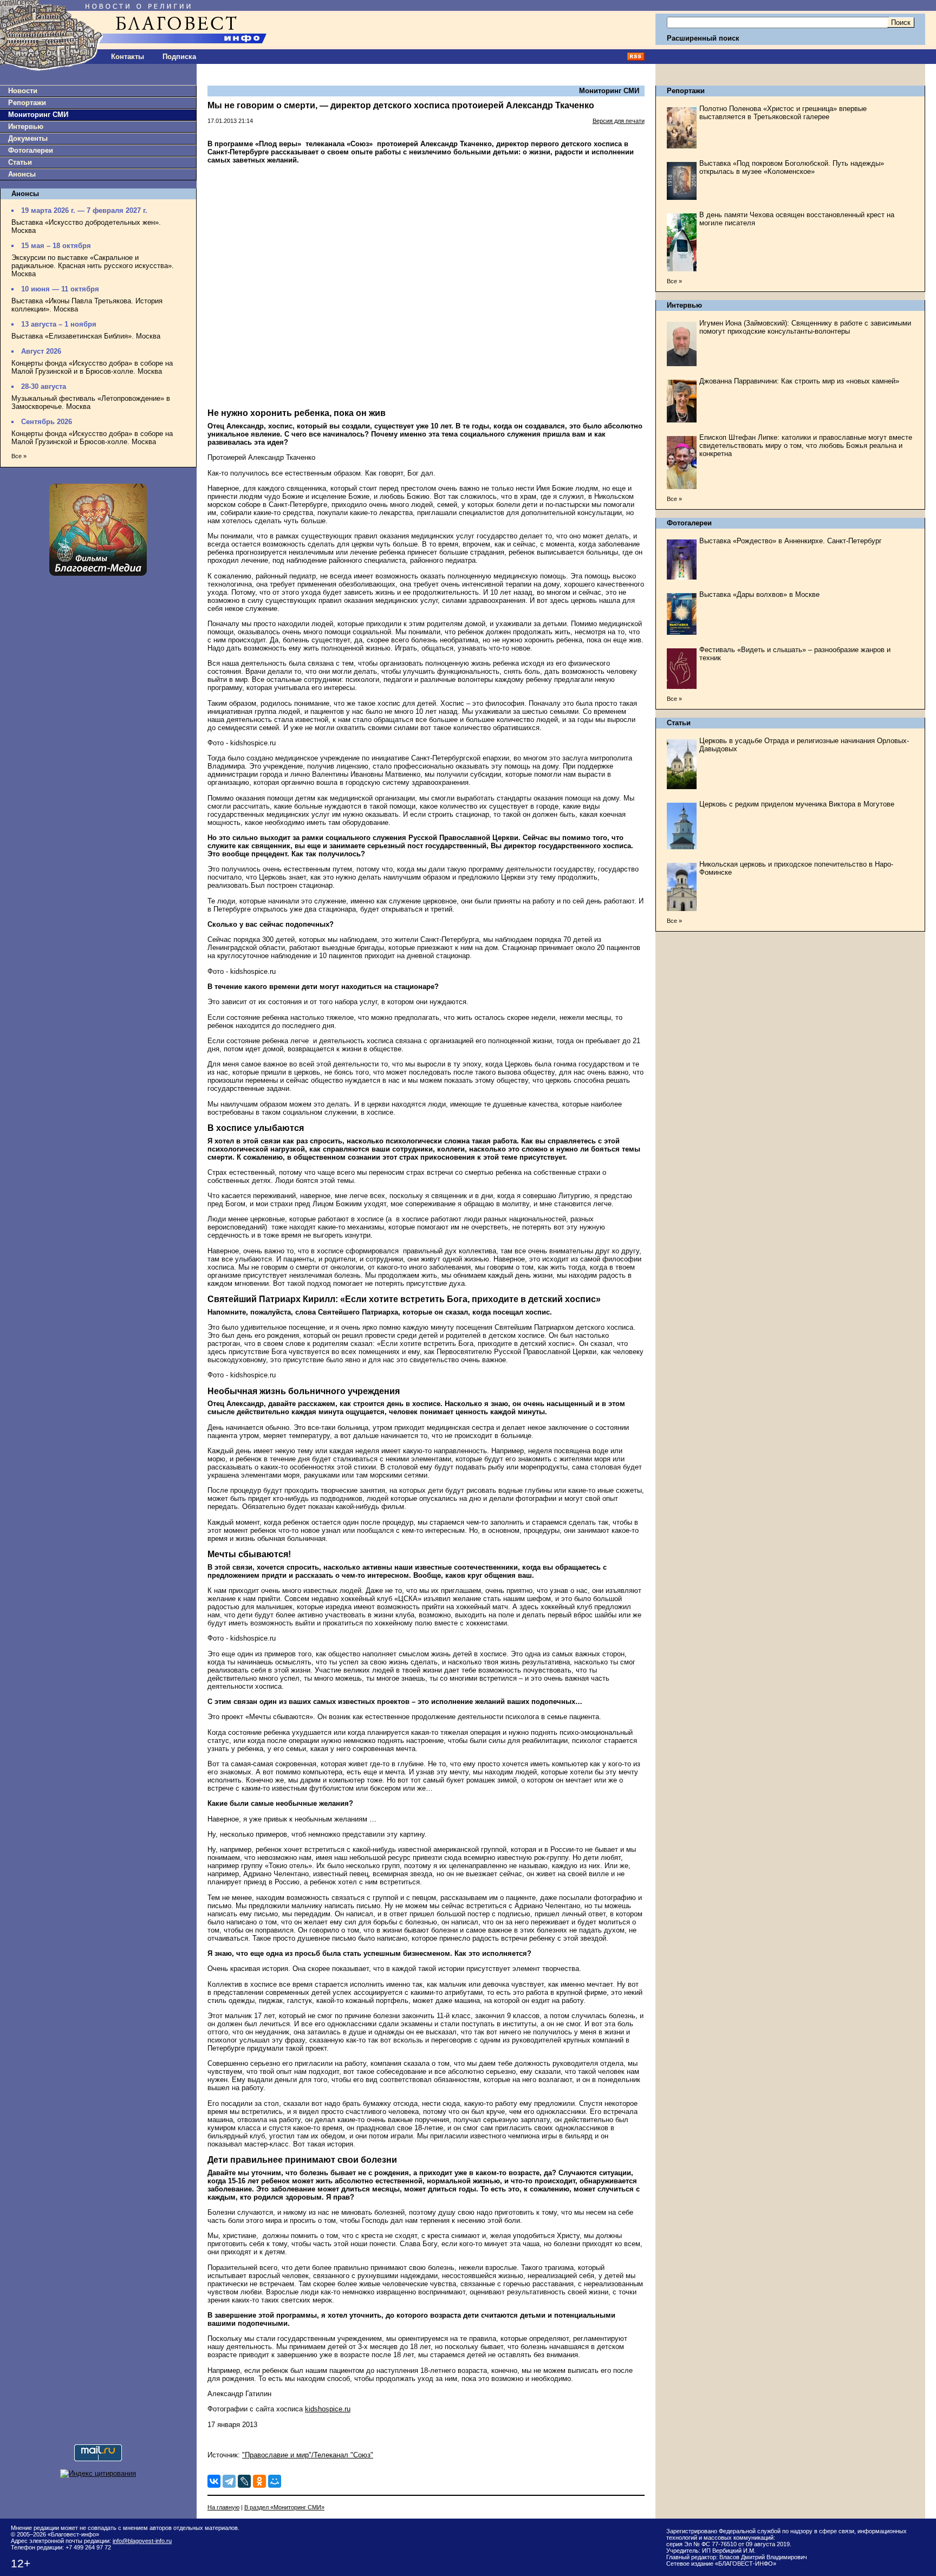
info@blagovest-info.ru (142, 2541)
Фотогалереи (31, 150)
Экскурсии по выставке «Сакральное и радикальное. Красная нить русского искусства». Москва (93, 266)
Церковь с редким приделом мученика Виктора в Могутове (797, 804)
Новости (23, 91)
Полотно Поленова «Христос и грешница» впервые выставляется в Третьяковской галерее (783, 113)
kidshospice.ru (328, 2409)
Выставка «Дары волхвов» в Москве (759, 594)
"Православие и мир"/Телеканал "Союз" (308, 2455)
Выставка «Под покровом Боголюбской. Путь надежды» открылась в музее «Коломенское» (792, 167)
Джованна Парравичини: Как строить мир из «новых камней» (799, 381)
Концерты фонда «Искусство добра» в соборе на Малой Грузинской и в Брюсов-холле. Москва (92, 367)
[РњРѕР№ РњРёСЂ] (275, 2481)
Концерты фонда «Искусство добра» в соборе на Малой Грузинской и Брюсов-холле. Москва (92, 438)
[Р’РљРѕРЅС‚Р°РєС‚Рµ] (214, 2481)
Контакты (128, 57)
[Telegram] (229, 2481)
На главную (223, 2507)
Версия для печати (619, 121)
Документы (28, 138)
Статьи (20, 162)
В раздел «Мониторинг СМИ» (284, 2507)
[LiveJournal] (244, 2481)
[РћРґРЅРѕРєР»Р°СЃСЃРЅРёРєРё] (259, 2481)
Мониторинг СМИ (38, 115)
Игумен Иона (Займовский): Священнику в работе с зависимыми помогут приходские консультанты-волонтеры (805, 327)
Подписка (179, 57)
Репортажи (27, 103)
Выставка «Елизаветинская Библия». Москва (86, 336)
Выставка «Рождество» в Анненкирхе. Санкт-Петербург (791, 541)
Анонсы (22, 174)
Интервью (26, 126)
